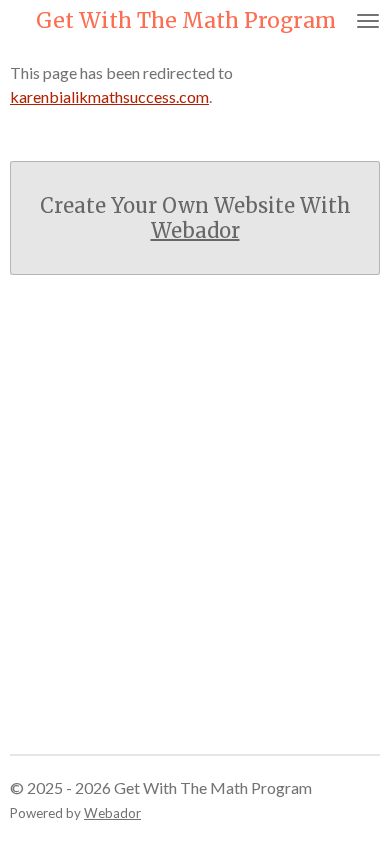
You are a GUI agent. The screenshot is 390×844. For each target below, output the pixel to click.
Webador (195, 230)
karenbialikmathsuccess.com (109, 96)
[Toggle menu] (368, 20)
